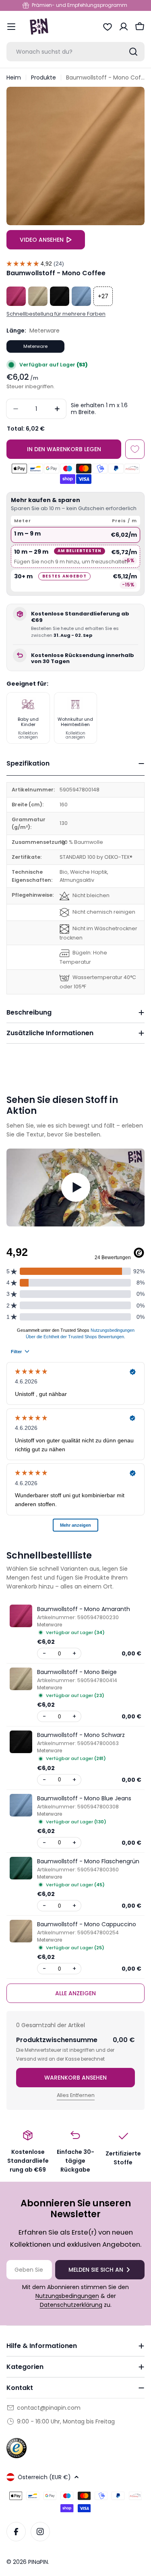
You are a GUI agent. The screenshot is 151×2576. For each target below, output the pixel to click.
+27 (103, 296)
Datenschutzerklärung (71, 2305)
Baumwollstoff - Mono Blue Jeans (84, 1798)
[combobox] (75, 52)
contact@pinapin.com (49, 2408)
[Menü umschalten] (11, 27)
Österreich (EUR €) (44, 2477)
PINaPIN (38, 2562)
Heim (14, 77)
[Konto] (124, 27)
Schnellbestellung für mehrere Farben (56, 314)
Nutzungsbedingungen (67, 2296)
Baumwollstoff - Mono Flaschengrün (88, 1861)
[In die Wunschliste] (135, 449)
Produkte (43, 77)
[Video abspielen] (75, 1188)
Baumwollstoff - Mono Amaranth (84, 1609)
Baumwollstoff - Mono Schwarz (81, 1735)
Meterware (35, 346)
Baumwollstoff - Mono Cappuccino (87, 1924)
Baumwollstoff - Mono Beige (77, 1672)
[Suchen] (133, 52)
